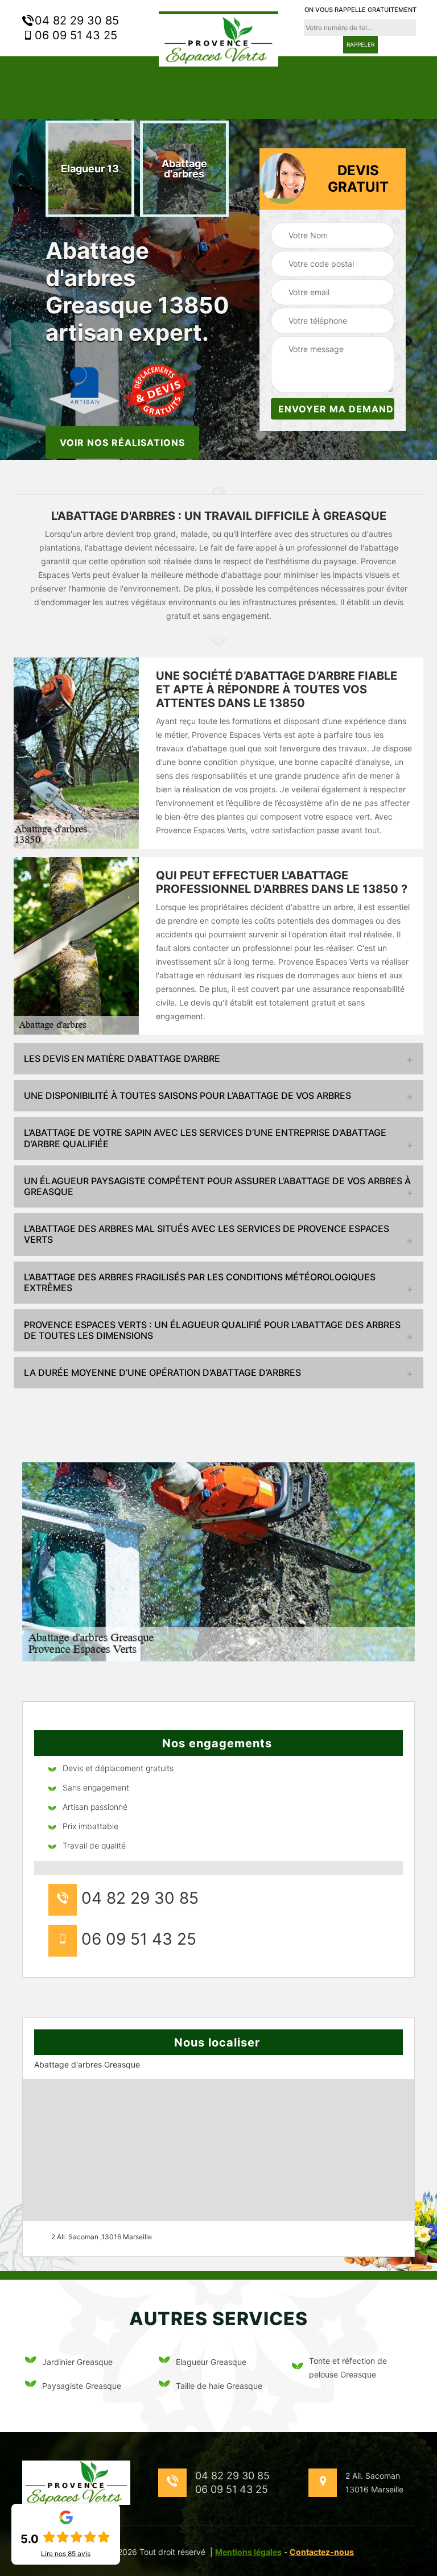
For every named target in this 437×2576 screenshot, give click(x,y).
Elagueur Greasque (211, 2362)
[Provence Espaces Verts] (218, 39)
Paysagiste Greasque (82, 2386)
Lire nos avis (66, 2554)
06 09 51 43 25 (74, 35)
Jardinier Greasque (77, 2362)
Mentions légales (248, 2552)
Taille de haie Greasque (219, 2386)
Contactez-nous (322, 2552)
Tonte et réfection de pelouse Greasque (348, 2368)
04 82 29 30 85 (75, 20)
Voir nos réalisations (122, 442)
